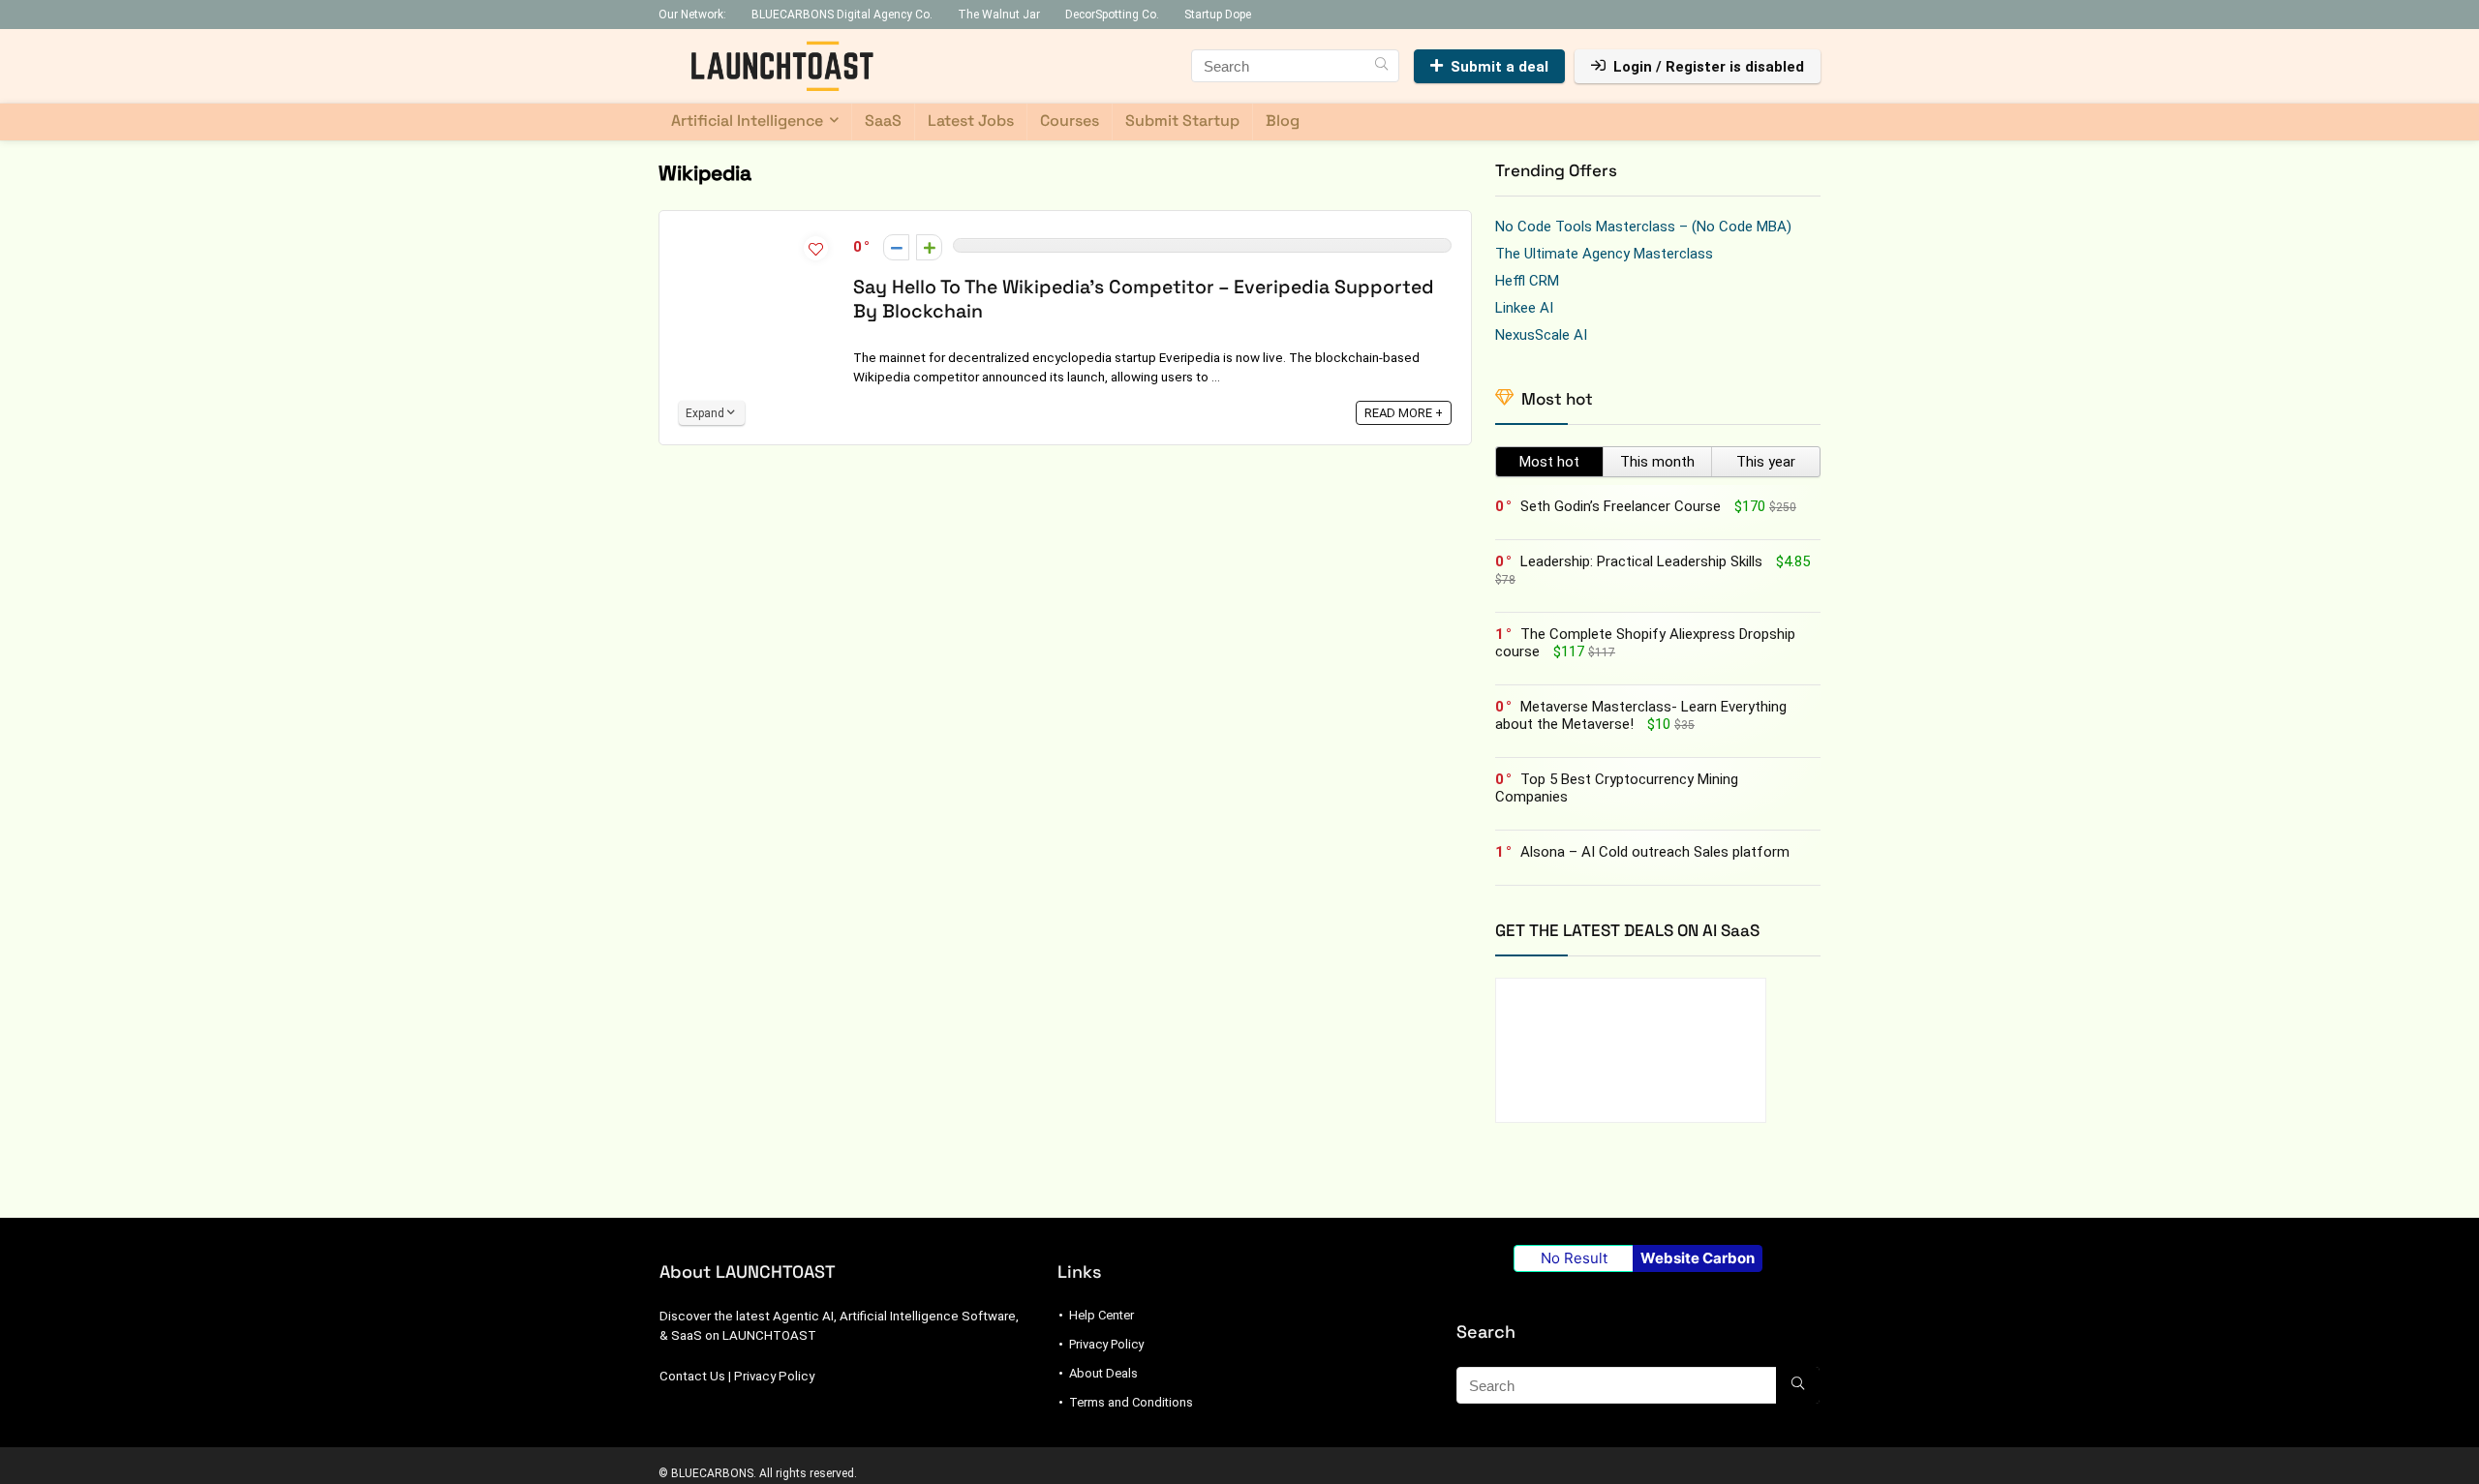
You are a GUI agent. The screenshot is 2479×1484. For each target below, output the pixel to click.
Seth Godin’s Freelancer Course (1621, 506)
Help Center (1102, 1315)
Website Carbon (1698, 1258)
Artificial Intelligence (747, 121)
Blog (1283, 121)
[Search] (1381, 66)
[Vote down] (896, 247)
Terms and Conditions (1131, 1402)
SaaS (883, 121)
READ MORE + (1404, 413)
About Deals (1103, 1373)
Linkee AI (1524, 308)
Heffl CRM (1527, 281)
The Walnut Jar (999, 15)
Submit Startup (1182, 121)
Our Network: (692, 15)
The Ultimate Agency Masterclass (1604, 254)
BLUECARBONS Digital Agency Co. (842, 15)
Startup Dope (1218, 15)
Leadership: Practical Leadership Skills (1641, 561)
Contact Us (692, 1376)
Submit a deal (1500, 67)
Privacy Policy (774, 1376)
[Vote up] (929, 247)
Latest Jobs (971, 121)
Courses (1070, 121)
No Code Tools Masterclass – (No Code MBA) (1643, 227)
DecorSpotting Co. (1112, 15)
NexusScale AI (1541, 335)
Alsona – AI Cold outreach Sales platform (1655, 852)
